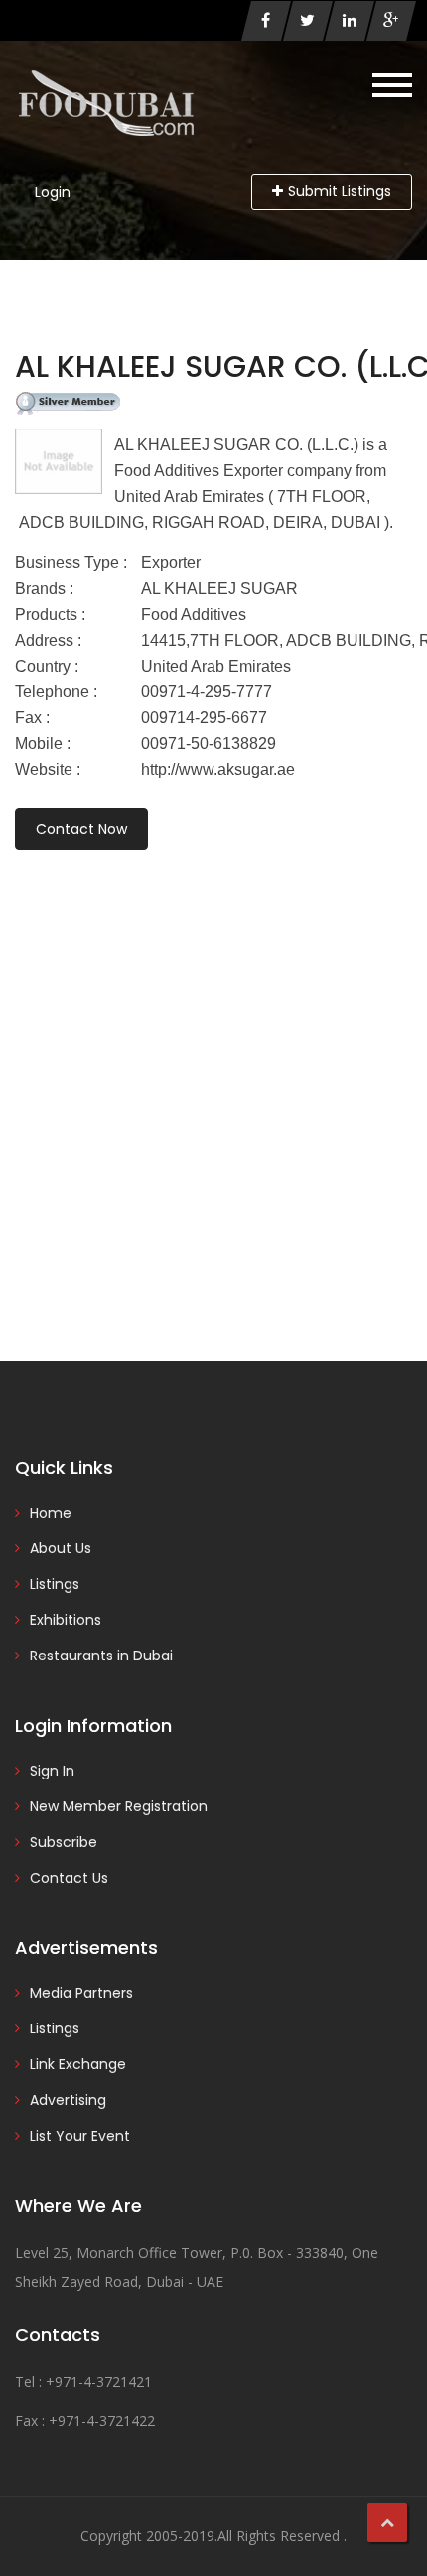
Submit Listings (340, 191)
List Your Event (80, 2136)
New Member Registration (119, 1806)
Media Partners (81, 1993)
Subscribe (64, 1842)
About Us (61, 1548)
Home (51, 1513)
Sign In (52, 1771)
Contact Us (69, 1878)
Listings (55, 1584)
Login (53, 192)
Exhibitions (66, 1620)
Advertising (68, 2100)
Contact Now (81, 829)
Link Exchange (78, 2064)
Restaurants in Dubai (101, 1656)
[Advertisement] (213, 1078)
